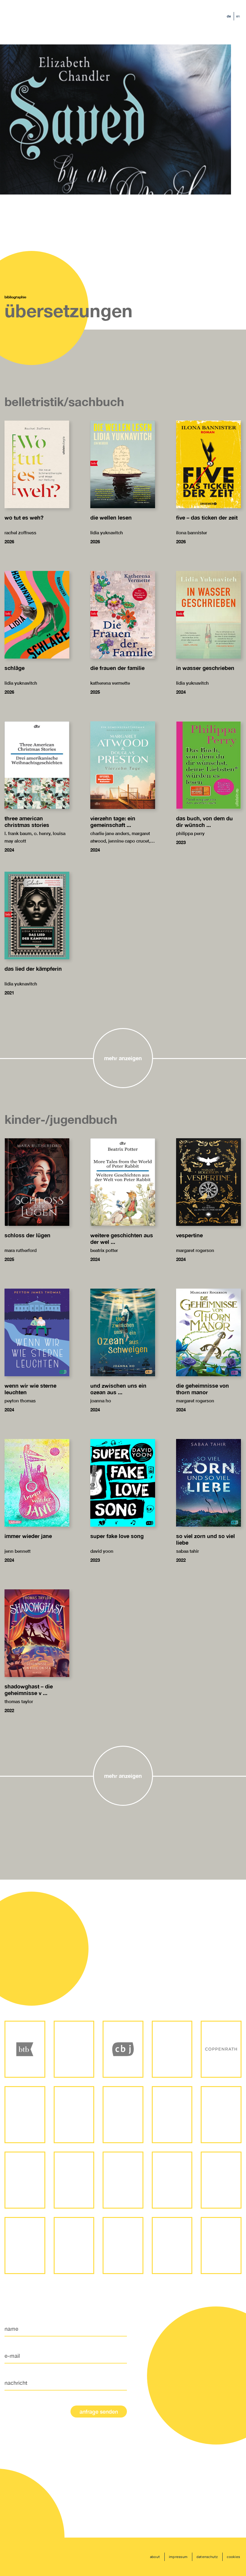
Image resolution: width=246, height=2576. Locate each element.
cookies (233, 2557)
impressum (178, 2557)
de (229, 16)
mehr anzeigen (123, 1058)
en (238, 16)
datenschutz (207, 2557)
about (155, 2557)
